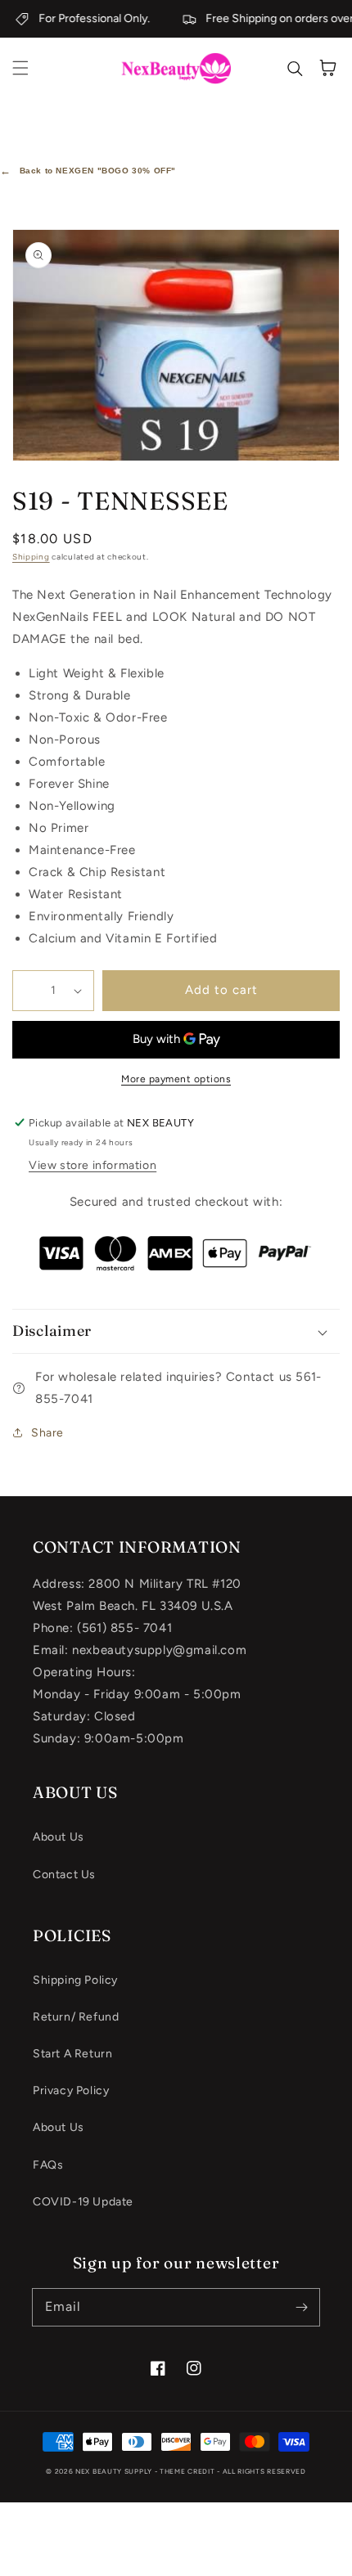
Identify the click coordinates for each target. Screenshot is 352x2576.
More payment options (176, 1079)
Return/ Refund (76, 2017)
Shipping (31, 557)
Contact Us (64, 1875)
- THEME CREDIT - (189, 2471)
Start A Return (72, 2054)
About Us (59, 1837)
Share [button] (47, 1433)
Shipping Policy (75, 1980)
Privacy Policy (71, 2090)
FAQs (48, 2165)
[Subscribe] (301, 2307)
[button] (20, 68)
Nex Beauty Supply (114, 2471)
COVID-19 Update (83, 2202)
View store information (93, 1165)
